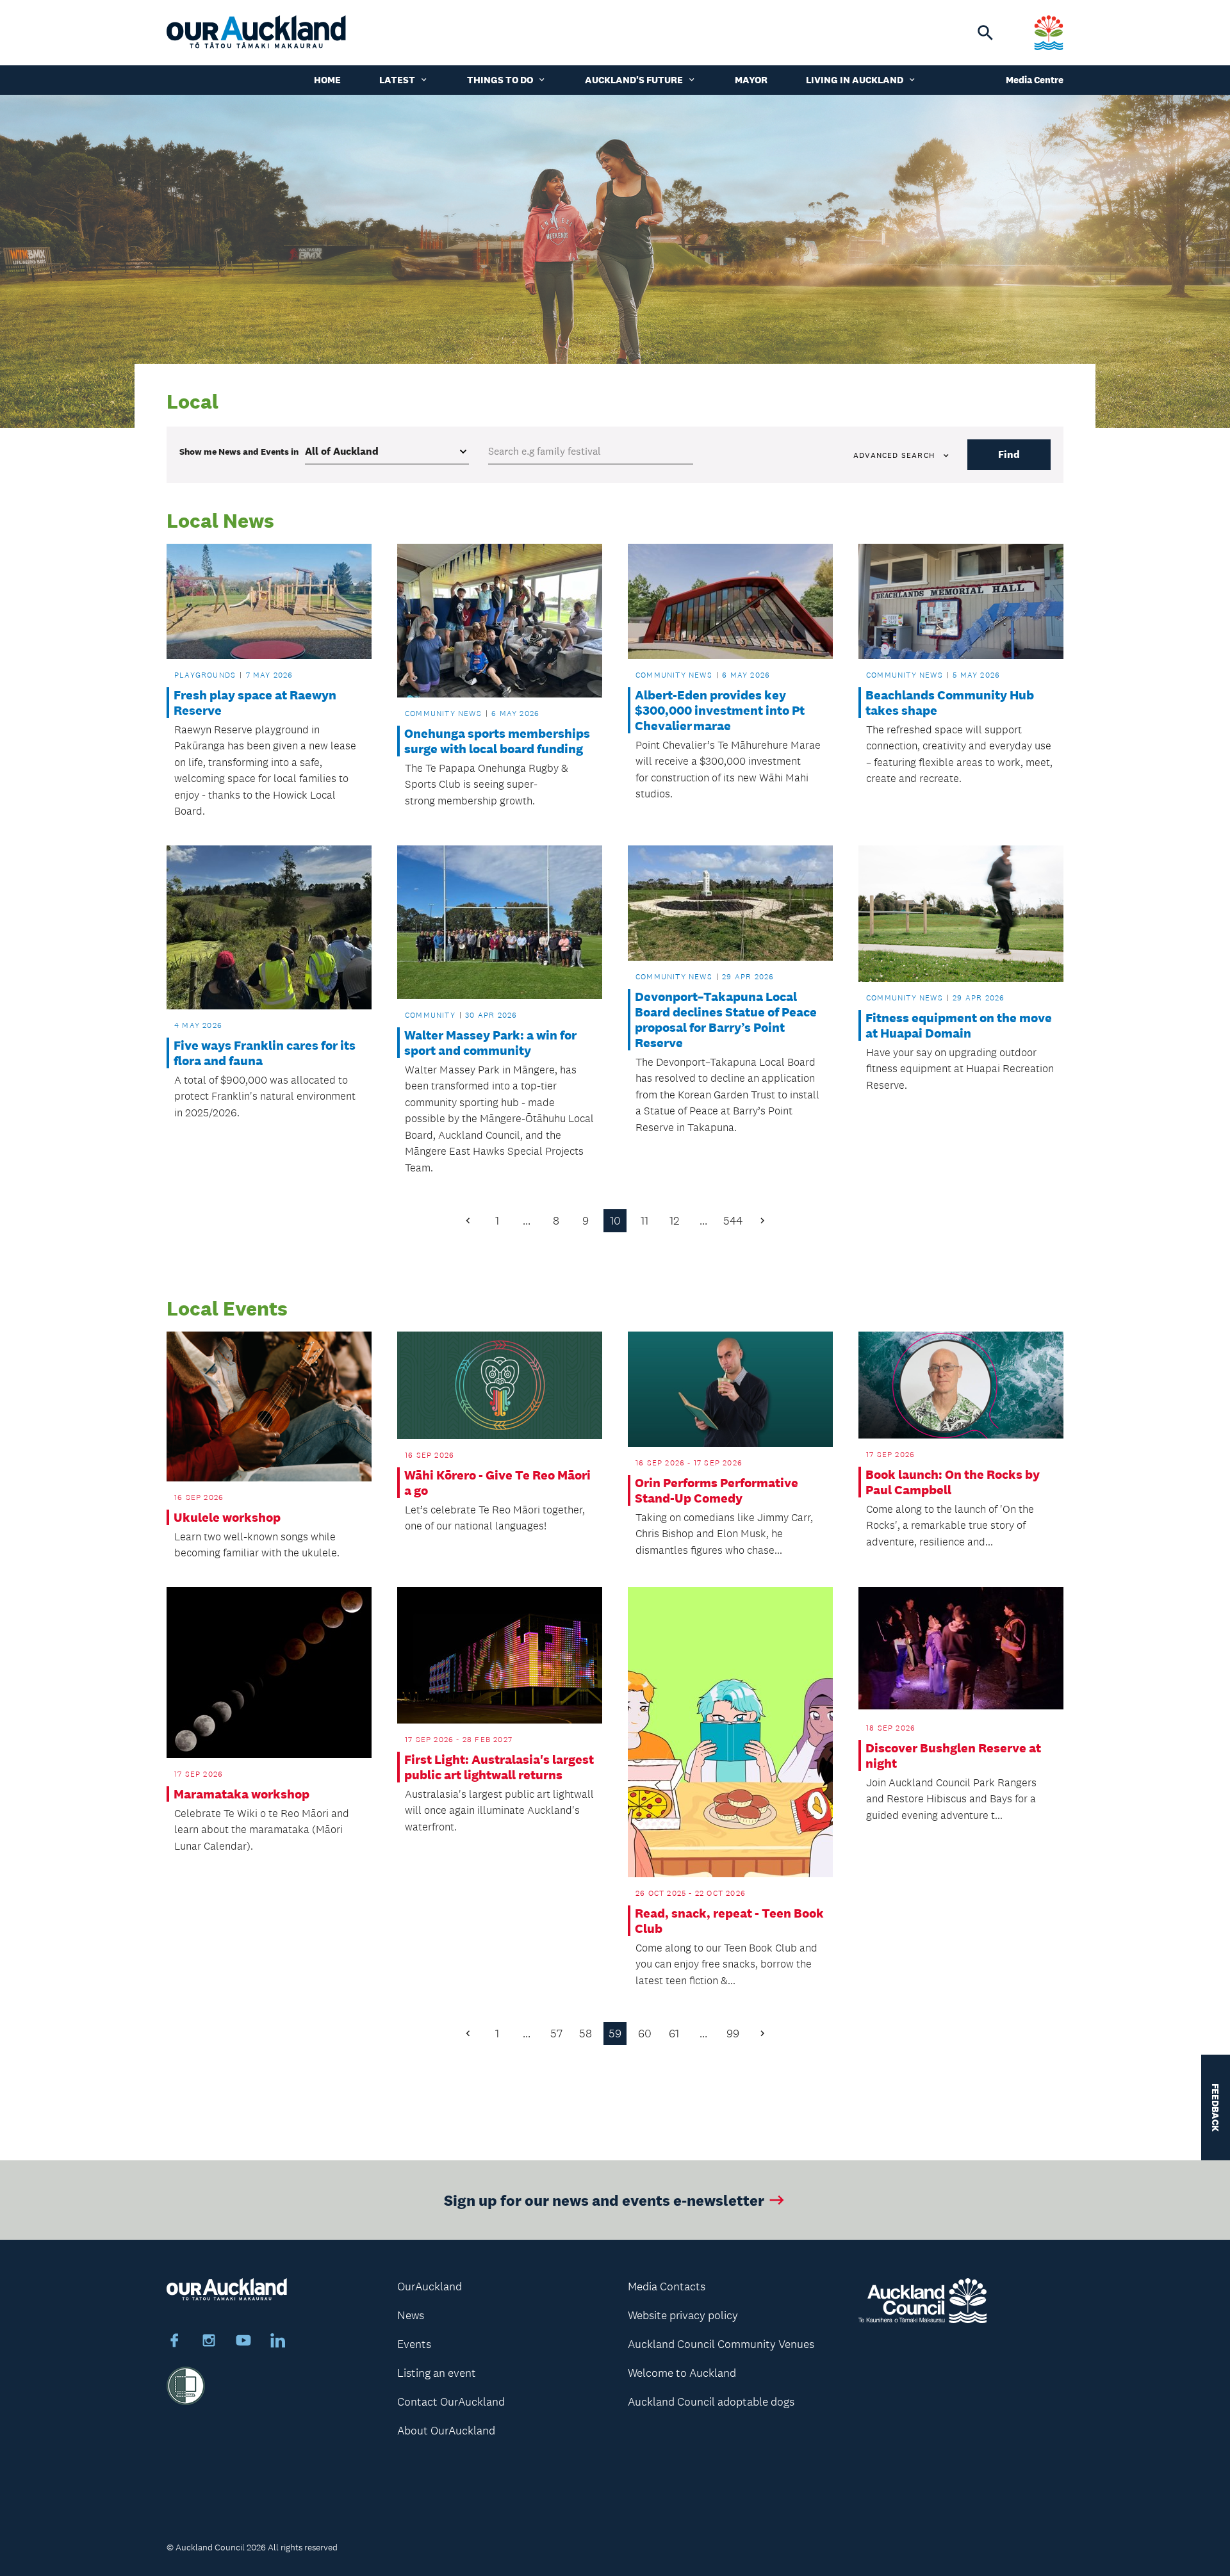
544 (733, 1221)
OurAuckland (430, 2287)
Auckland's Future (634, 80)
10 (615, 1221)
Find (1009, 454)
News (411, 2315)
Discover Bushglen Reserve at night (953, 1756)
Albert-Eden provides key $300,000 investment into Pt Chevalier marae (720, 710)
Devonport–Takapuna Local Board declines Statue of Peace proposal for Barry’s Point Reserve (726, 1020)
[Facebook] (174, 2342)
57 (556, 2034)
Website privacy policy (683, 2315)
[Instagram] (209, 2342)
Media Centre (1035, 80)
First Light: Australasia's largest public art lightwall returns (499, 1767)
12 (674, 1221)
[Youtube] (243, 2342)
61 (674, 2034)
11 (644, 1221)
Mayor (751, 80)
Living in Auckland (855, 80)
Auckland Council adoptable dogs (711, 2402)
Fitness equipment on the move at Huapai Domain (959, 1025)
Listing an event (437, 2373)
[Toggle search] (985, 33)
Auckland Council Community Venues (721, 2344)
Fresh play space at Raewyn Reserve (255, 703)
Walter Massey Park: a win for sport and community (490, 1043)
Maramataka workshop (242, 1794)
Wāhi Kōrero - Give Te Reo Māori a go (497, 1483)
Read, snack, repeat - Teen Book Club (729, 1921)
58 (586, 2034)
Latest (397, 80)
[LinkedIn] (278, 2342)
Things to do (500, 80)
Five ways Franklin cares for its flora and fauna (265, 1053)
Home (327, 80)
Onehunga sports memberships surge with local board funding (497, 741)
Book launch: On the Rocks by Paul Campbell (953, 1482)
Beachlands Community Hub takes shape (950, 703)
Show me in (239, 452)
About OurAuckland (446, 2431)
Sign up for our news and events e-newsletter (604, 2200)
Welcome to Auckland (682, 2373)
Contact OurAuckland (451, 2402)
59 (615, 2034)
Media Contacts (667, 2287)
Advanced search (894, 455)
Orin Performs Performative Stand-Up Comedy (717, 1490)
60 (645, 2034)
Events (414, 2344)
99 (733, 2034)
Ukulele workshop (227, 1517)
